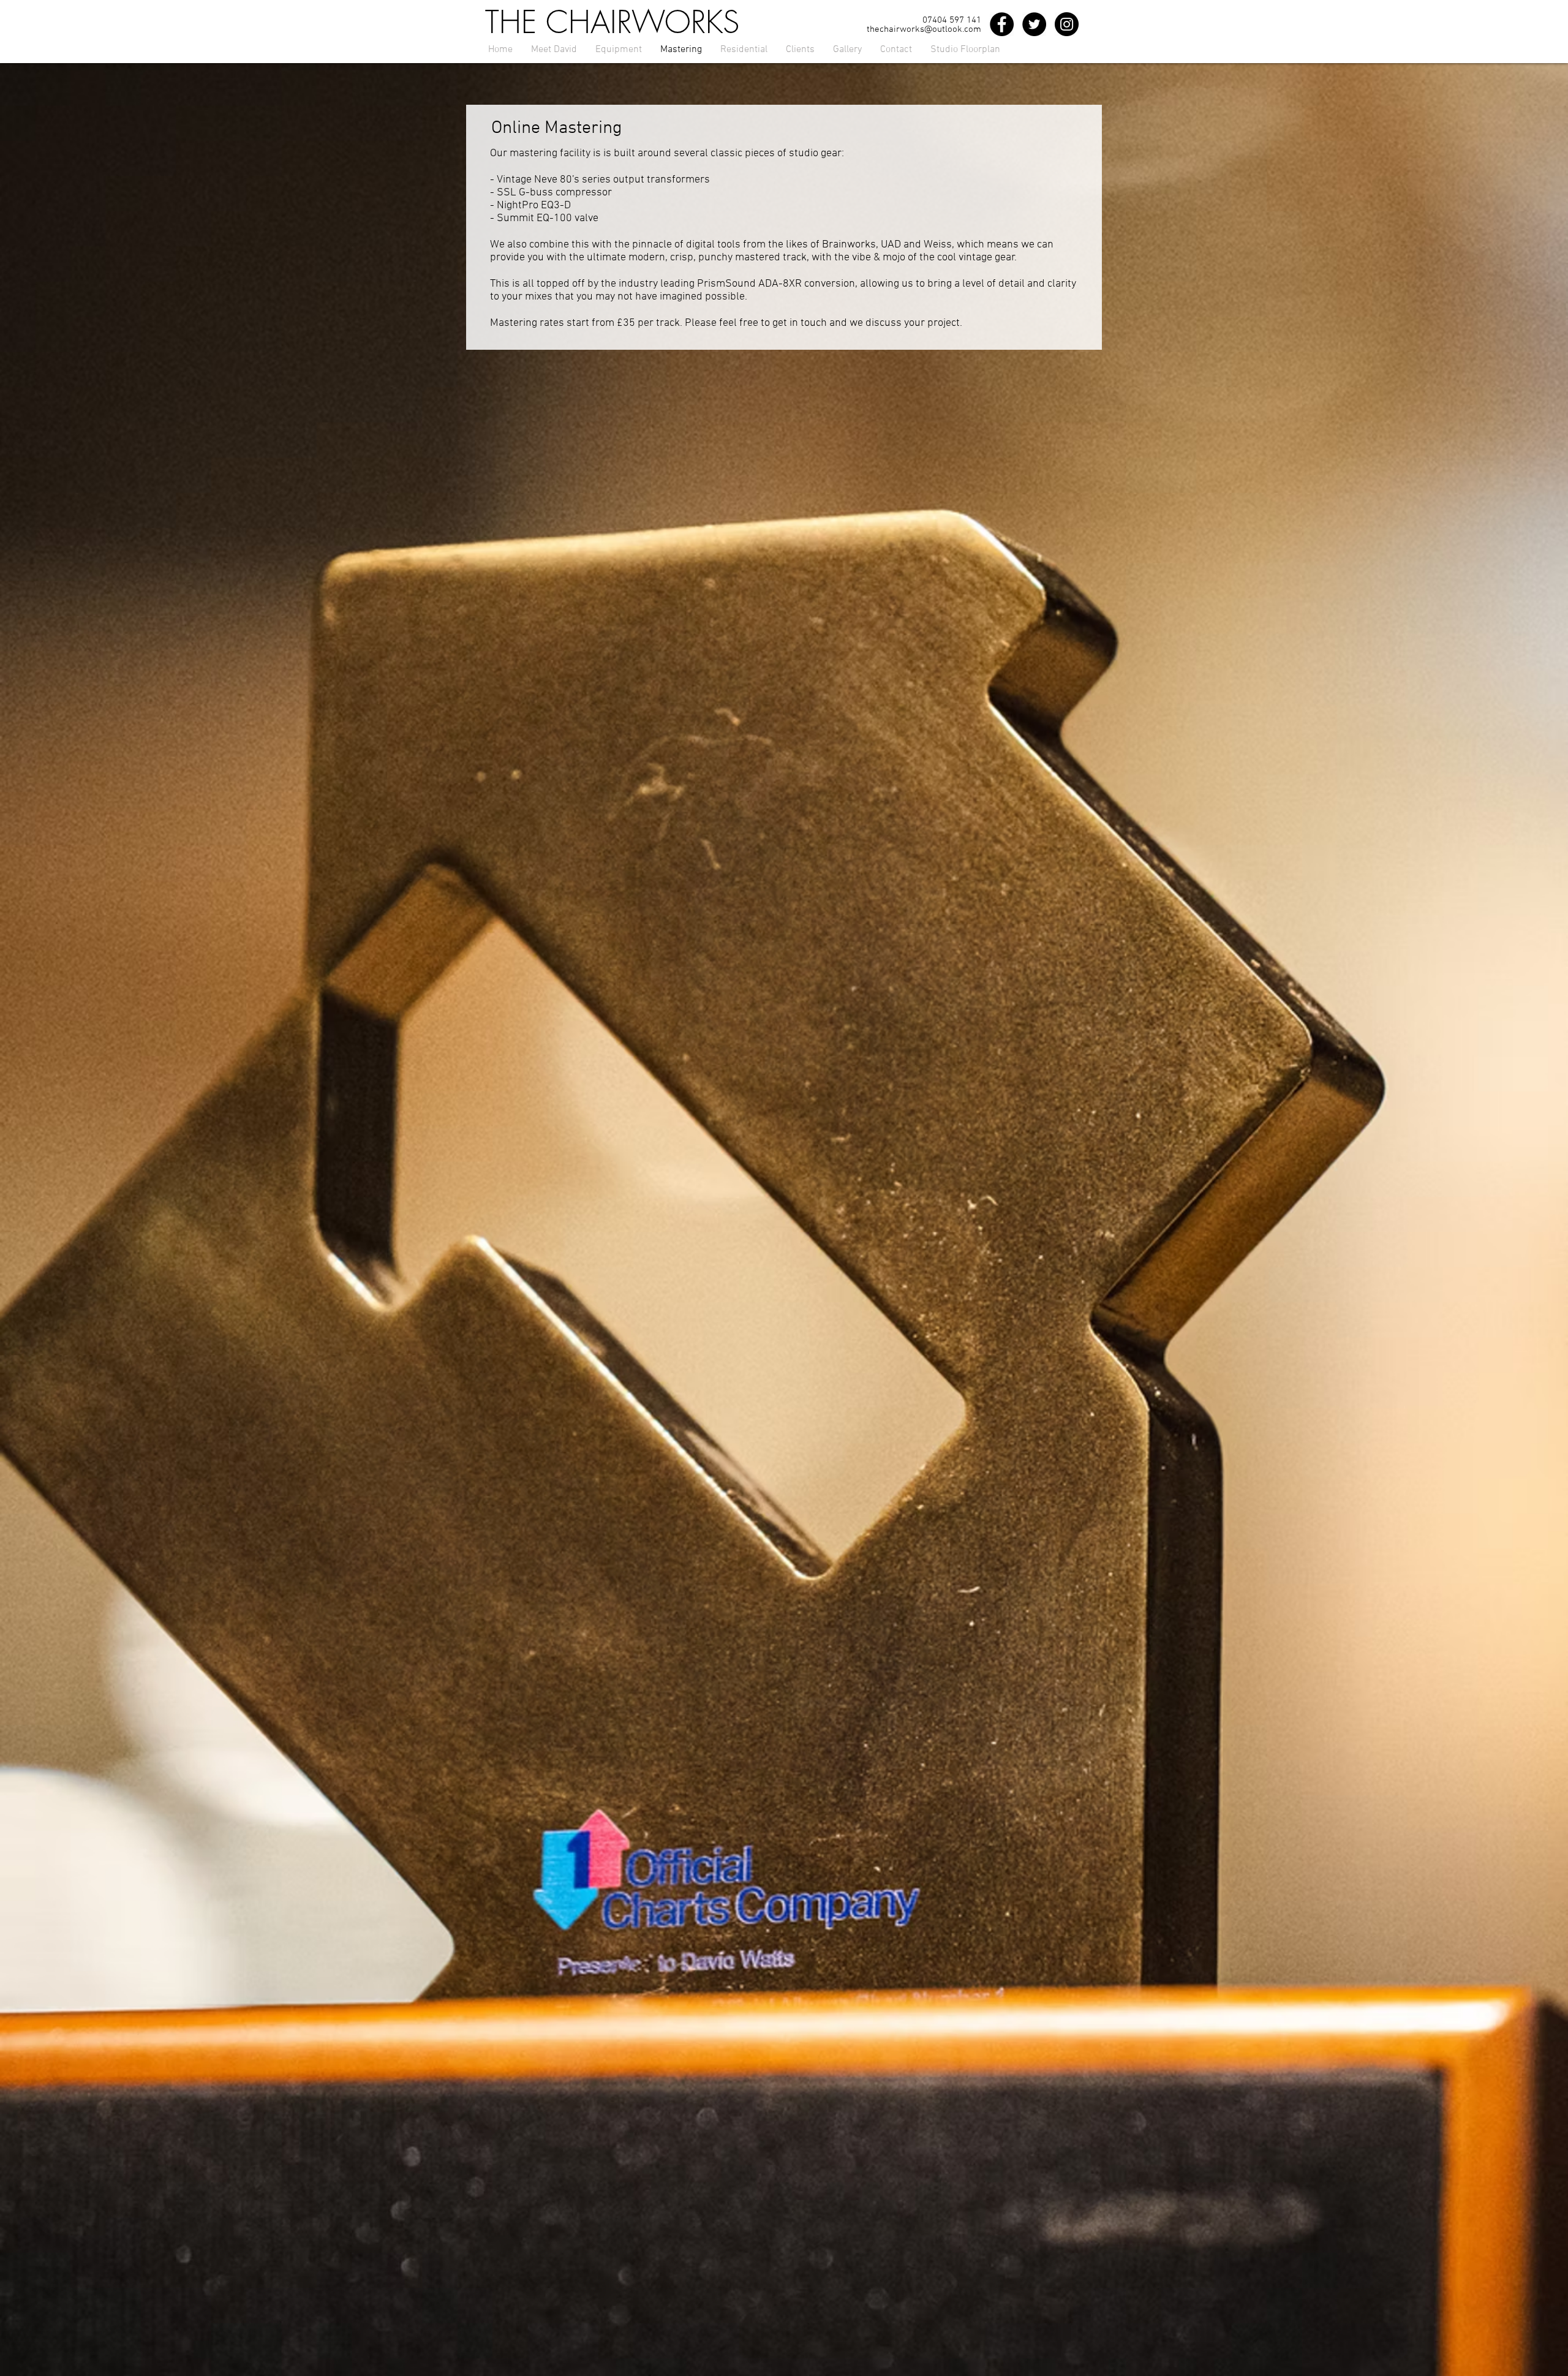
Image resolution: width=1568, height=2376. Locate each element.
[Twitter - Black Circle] (1034, 24)
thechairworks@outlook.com (924, 29)
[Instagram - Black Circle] (1067, 24)
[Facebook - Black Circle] (1002, 24)
